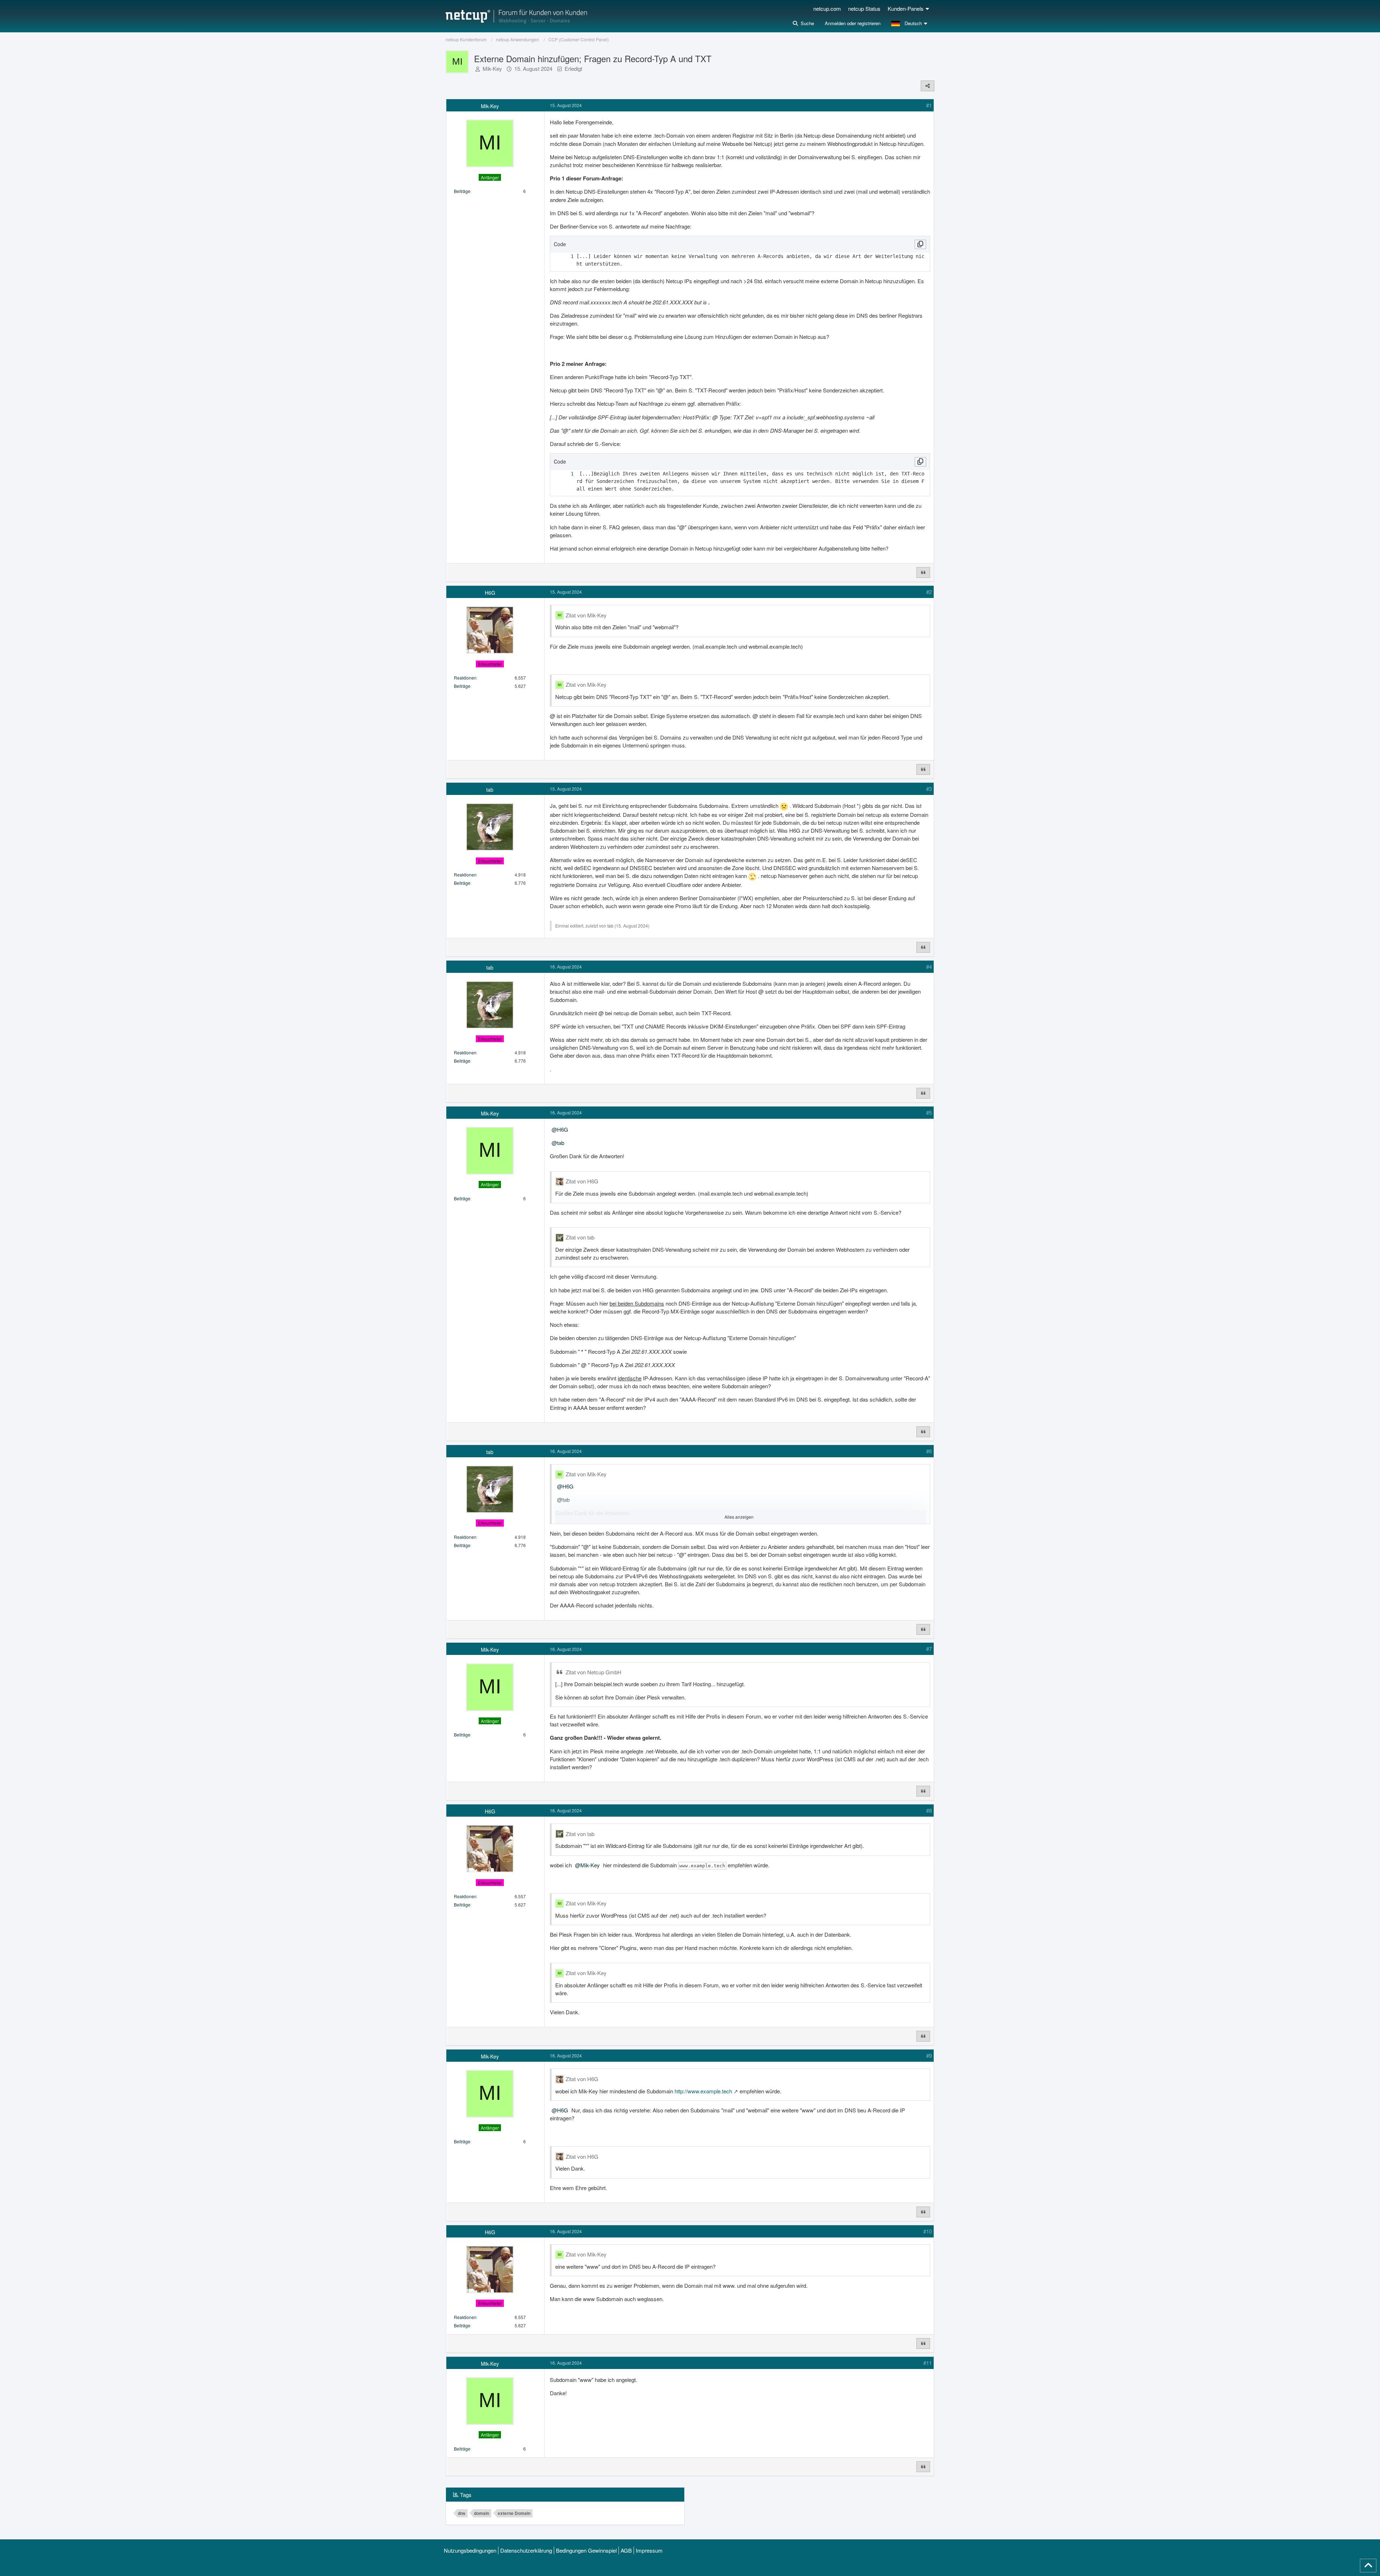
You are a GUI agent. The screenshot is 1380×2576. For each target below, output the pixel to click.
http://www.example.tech (703, 2091)
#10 (928, 2231)
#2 (929, 592)
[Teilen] (928, 86)
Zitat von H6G (582, 1181)
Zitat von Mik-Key (586, 615)
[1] (565, 256)
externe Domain (514, 2513)
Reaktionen (465, 678)
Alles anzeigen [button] (739, 1517)
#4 (929, 967)
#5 (929, 1112)
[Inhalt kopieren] (920, 244)
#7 (929, 1649)
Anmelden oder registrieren (853, 23)
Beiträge (462, 191)
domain (482, 2513)
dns (462, 2513)
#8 (929, 1810)
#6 (929, 1451)
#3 (929, 789)
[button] (910, 23)
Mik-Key (492, 68)
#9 (929, 2055)
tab (610, 926)
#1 (929, 105)
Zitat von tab (580, 1237)
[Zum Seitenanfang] (1368, 2566)
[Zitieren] (923, 572)
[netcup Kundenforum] (516, 16)
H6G (563, 1129)
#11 (928, 2363)
